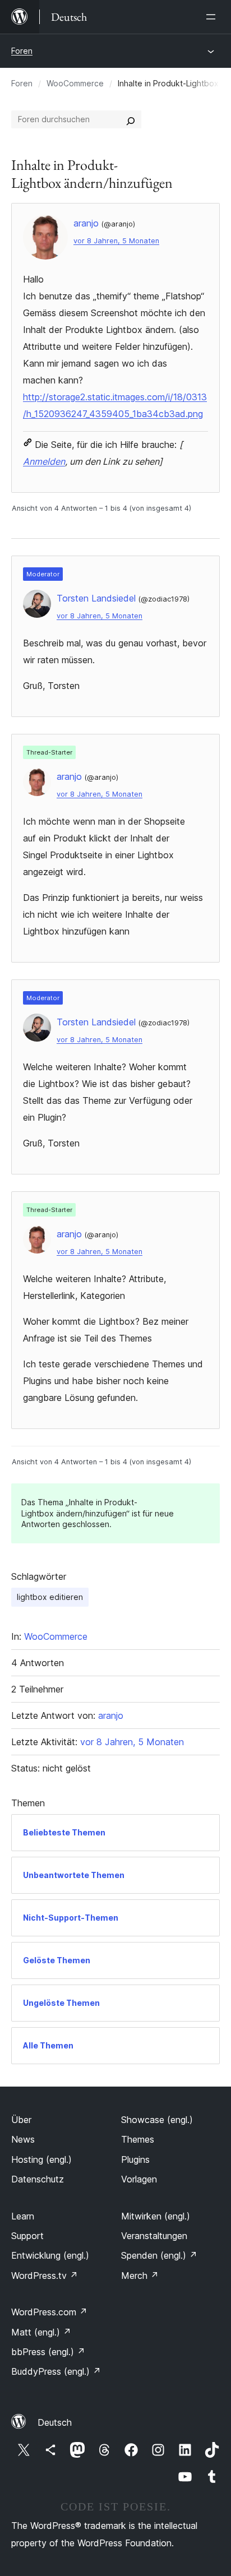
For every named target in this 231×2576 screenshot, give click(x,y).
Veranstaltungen (154, 2236)
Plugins (135, 2159)
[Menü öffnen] (213, 17)
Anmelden (44, 461)
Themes (138, 2139)
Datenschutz (38, 2179)
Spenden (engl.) (159, 2255)
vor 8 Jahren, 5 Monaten (116, 241)
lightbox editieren (50, 1597)
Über (21, 2120)
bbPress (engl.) (48, 2352)
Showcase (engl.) (157, 2120)
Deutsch (55, 2422)
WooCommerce (75, 83)
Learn (23, 2216)
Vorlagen (139, 2179)
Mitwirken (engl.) (156, 2216)
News (23, 2139)
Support (27, 2236)
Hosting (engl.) (41, 2159)
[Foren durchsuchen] (131, 119)
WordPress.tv (45, 2276)
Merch (140, 2276)
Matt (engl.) (41, 2332)
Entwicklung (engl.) (50, 2255)
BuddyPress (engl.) (56, 2371)
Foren (22, 51)
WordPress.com (49, 2312)
